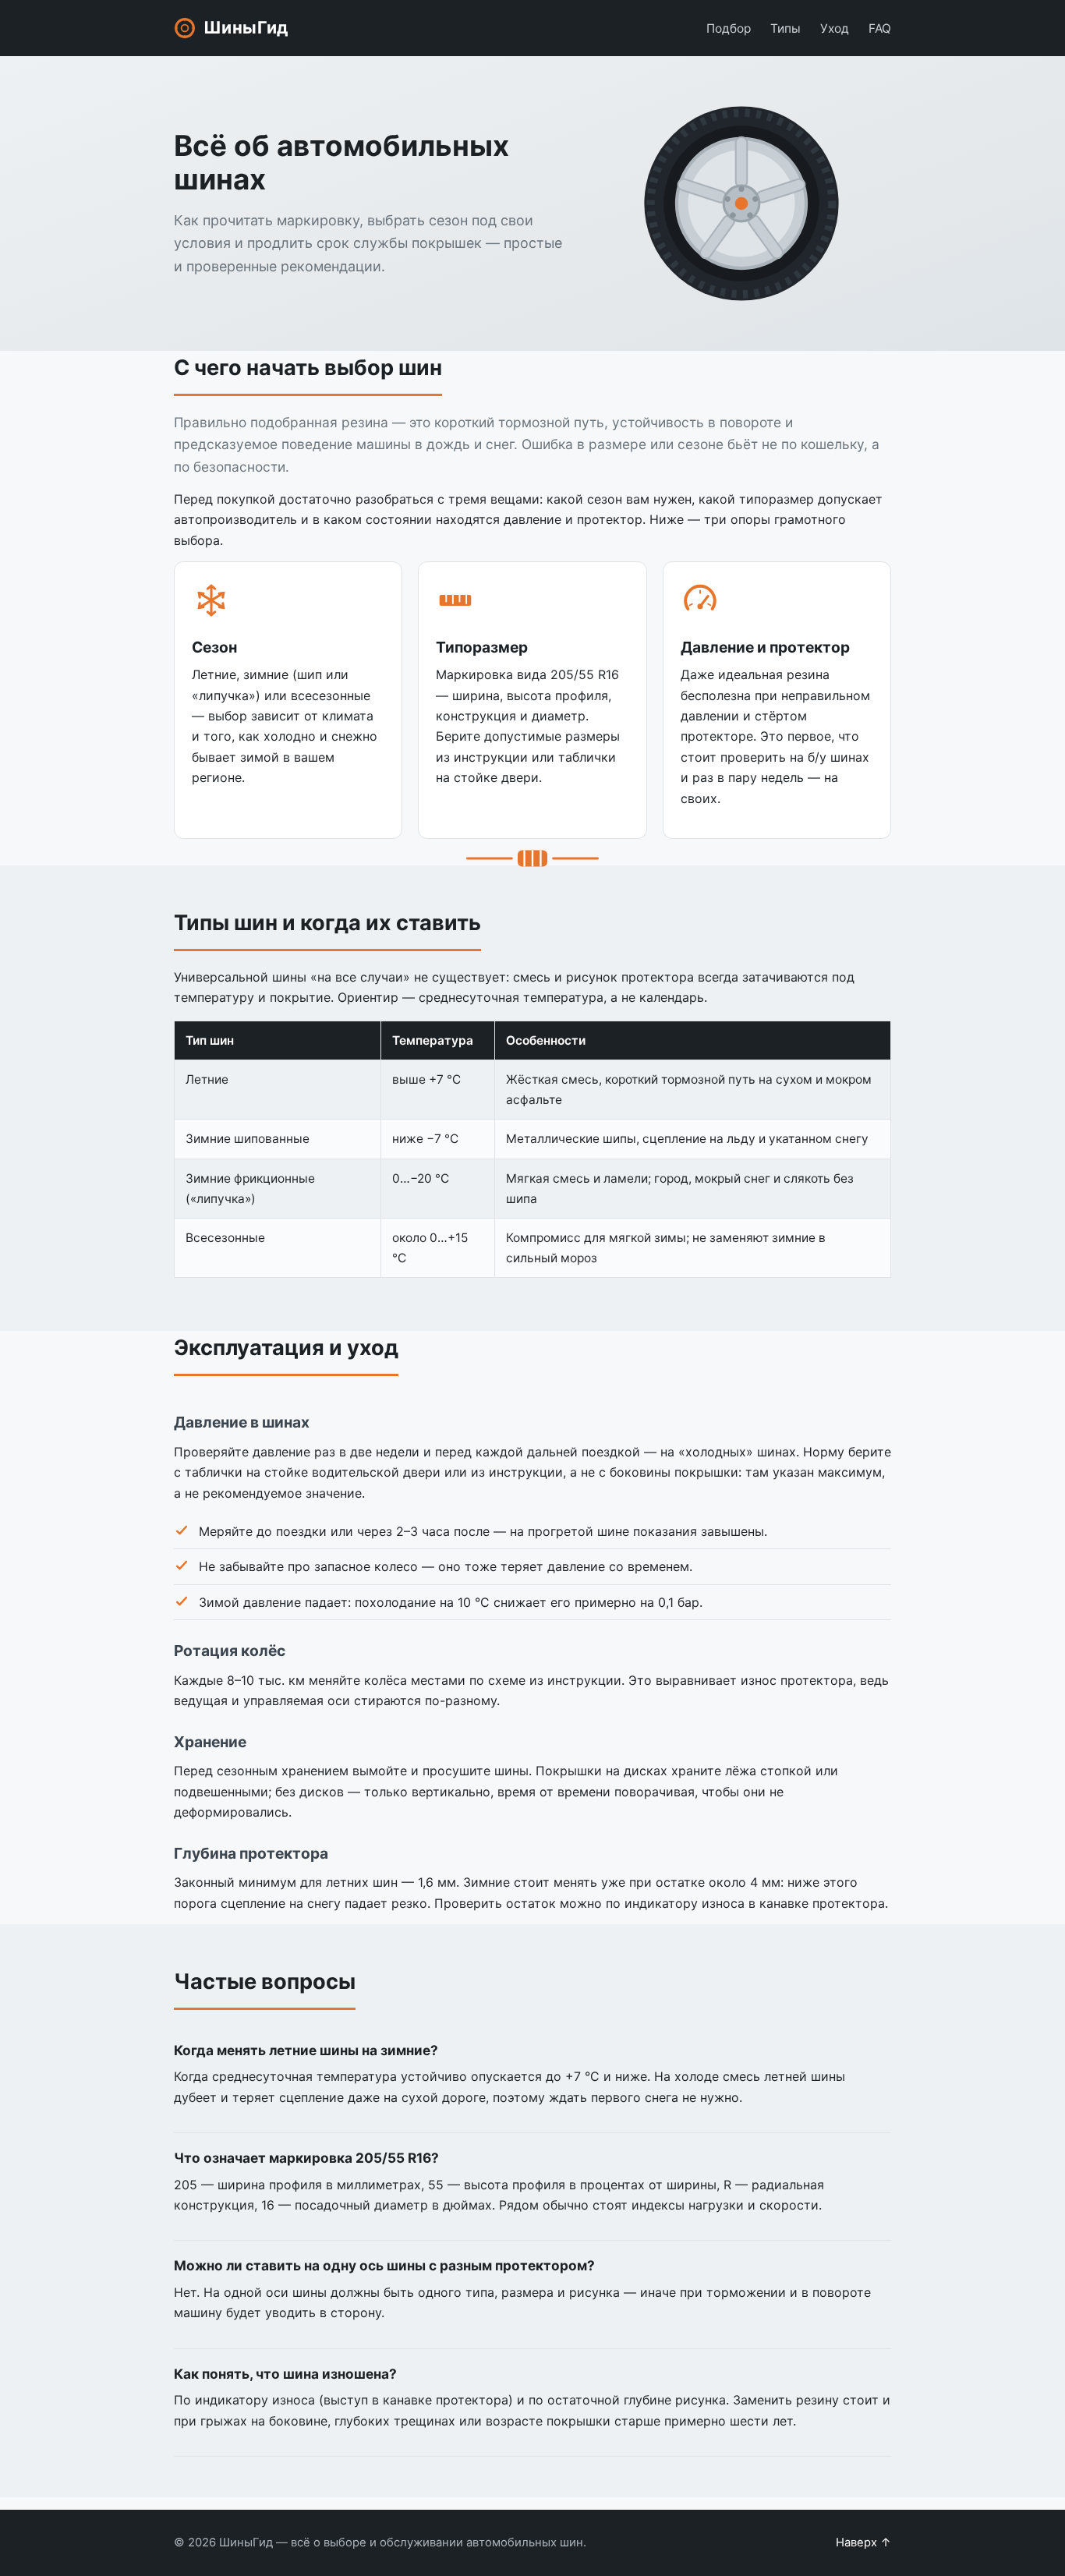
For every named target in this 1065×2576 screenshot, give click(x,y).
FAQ (880, 28)
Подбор (729, 28)
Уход (835, 28)
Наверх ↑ (863, 2542)
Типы (785, 28)
